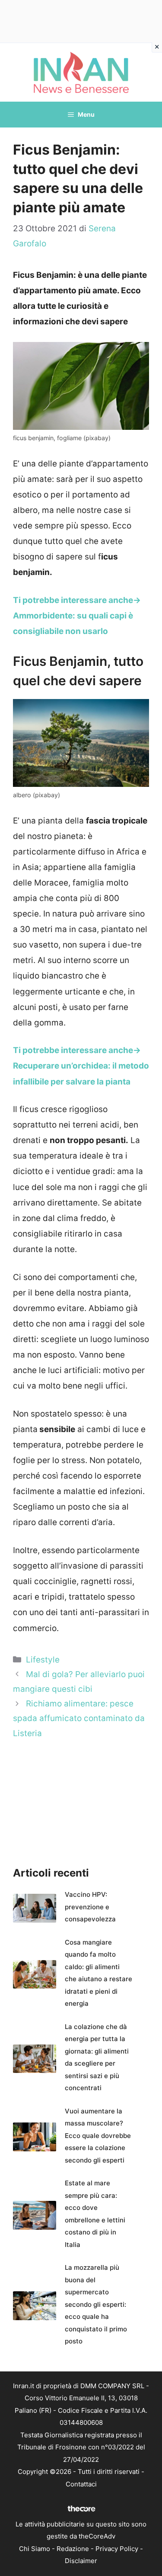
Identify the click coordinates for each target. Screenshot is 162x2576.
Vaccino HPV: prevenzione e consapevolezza (90, 1907)
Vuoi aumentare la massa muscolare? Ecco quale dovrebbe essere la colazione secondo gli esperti (98, 2136)
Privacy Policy (117, 2549)
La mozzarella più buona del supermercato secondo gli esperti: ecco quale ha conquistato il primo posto (96, 2304)
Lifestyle (43, 1660)
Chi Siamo (35, 2549)
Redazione (73, 2549)
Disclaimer (81, 2561)
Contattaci (81, 2484)
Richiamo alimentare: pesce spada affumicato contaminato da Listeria (79, 1718)
